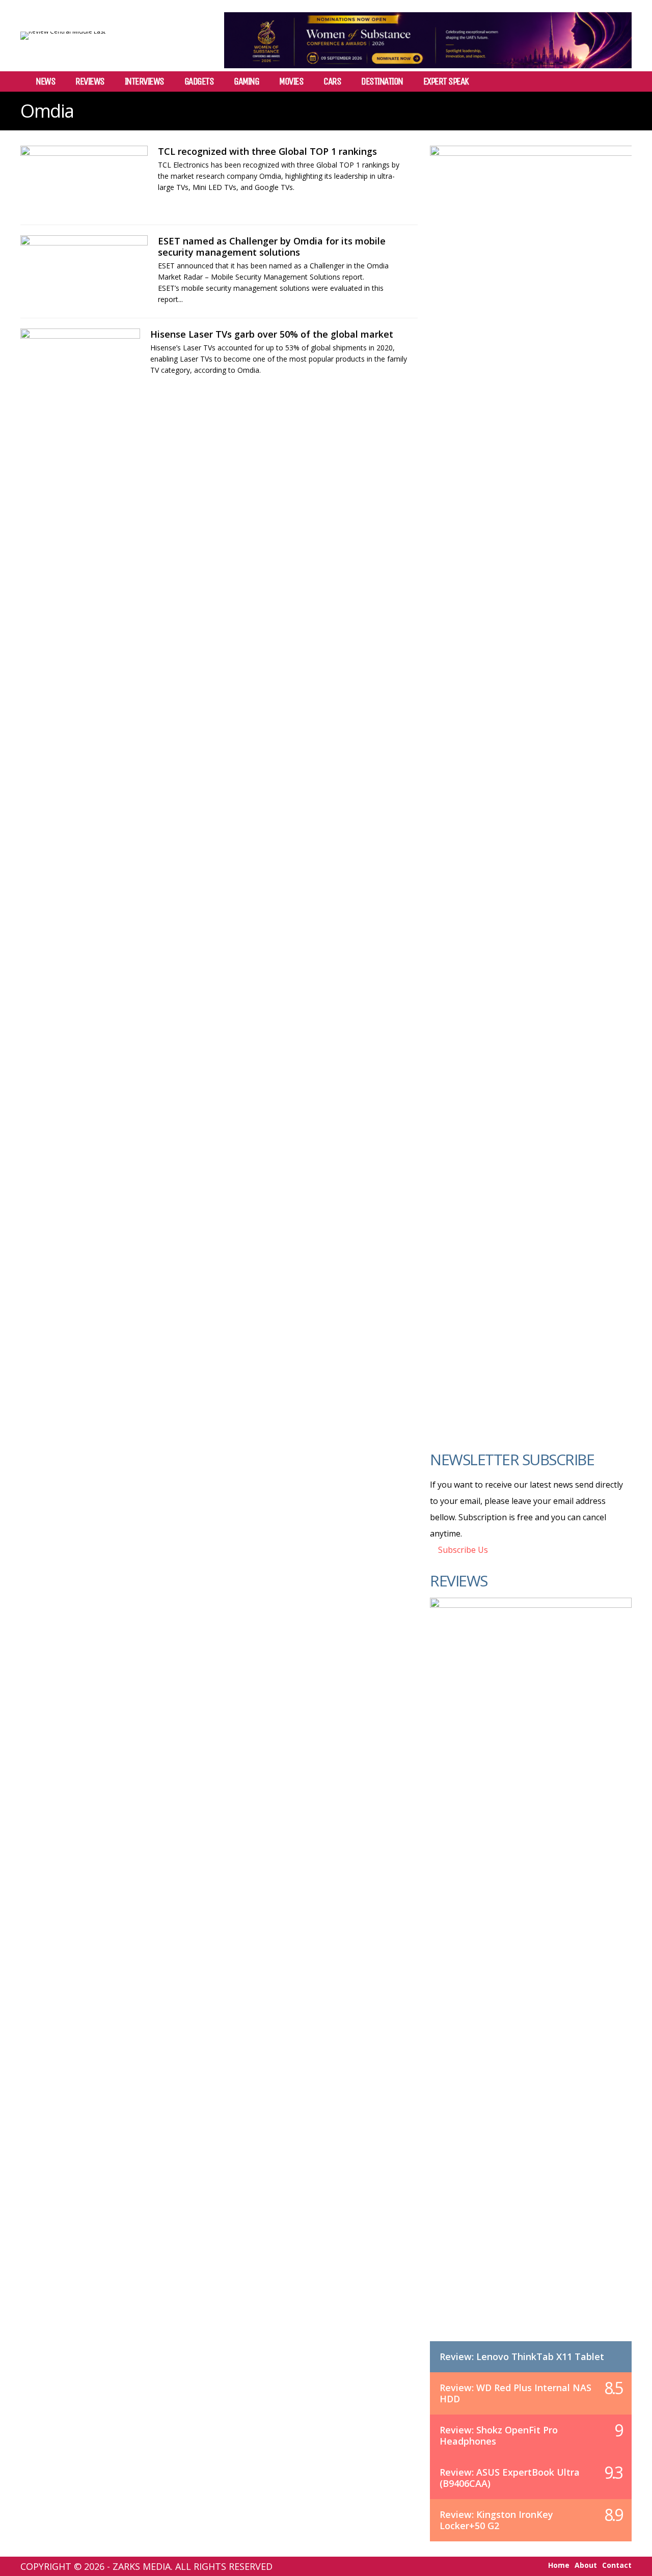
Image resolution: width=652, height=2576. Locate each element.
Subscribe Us (462, 1550)
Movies (291, 81)
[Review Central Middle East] (63, 31)
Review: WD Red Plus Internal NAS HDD (515, 2393)
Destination (382, 81)
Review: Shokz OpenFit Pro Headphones (499, 2435)
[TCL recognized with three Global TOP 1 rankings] (84, 180)
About (586, 2565)
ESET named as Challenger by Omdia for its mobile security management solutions (272, 246)
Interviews (144, 81)
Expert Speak (446, 81)
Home (559, 2565)
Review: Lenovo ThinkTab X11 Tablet (522, 2356)
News (45, 81)
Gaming (246, 81)
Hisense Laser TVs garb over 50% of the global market (272, 334)
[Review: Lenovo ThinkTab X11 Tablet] (531, 1980)
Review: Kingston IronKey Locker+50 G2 (496, 2520)
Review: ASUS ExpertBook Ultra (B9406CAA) (510, 2478)
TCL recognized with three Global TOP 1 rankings (267, 151)
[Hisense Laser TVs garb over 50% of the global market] (80, 363)
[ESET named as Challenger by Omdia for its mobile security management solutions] (84, 269)
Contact (617, 2565)
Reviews (90, 81)
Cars (332, 81)
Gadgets (199, 81)
